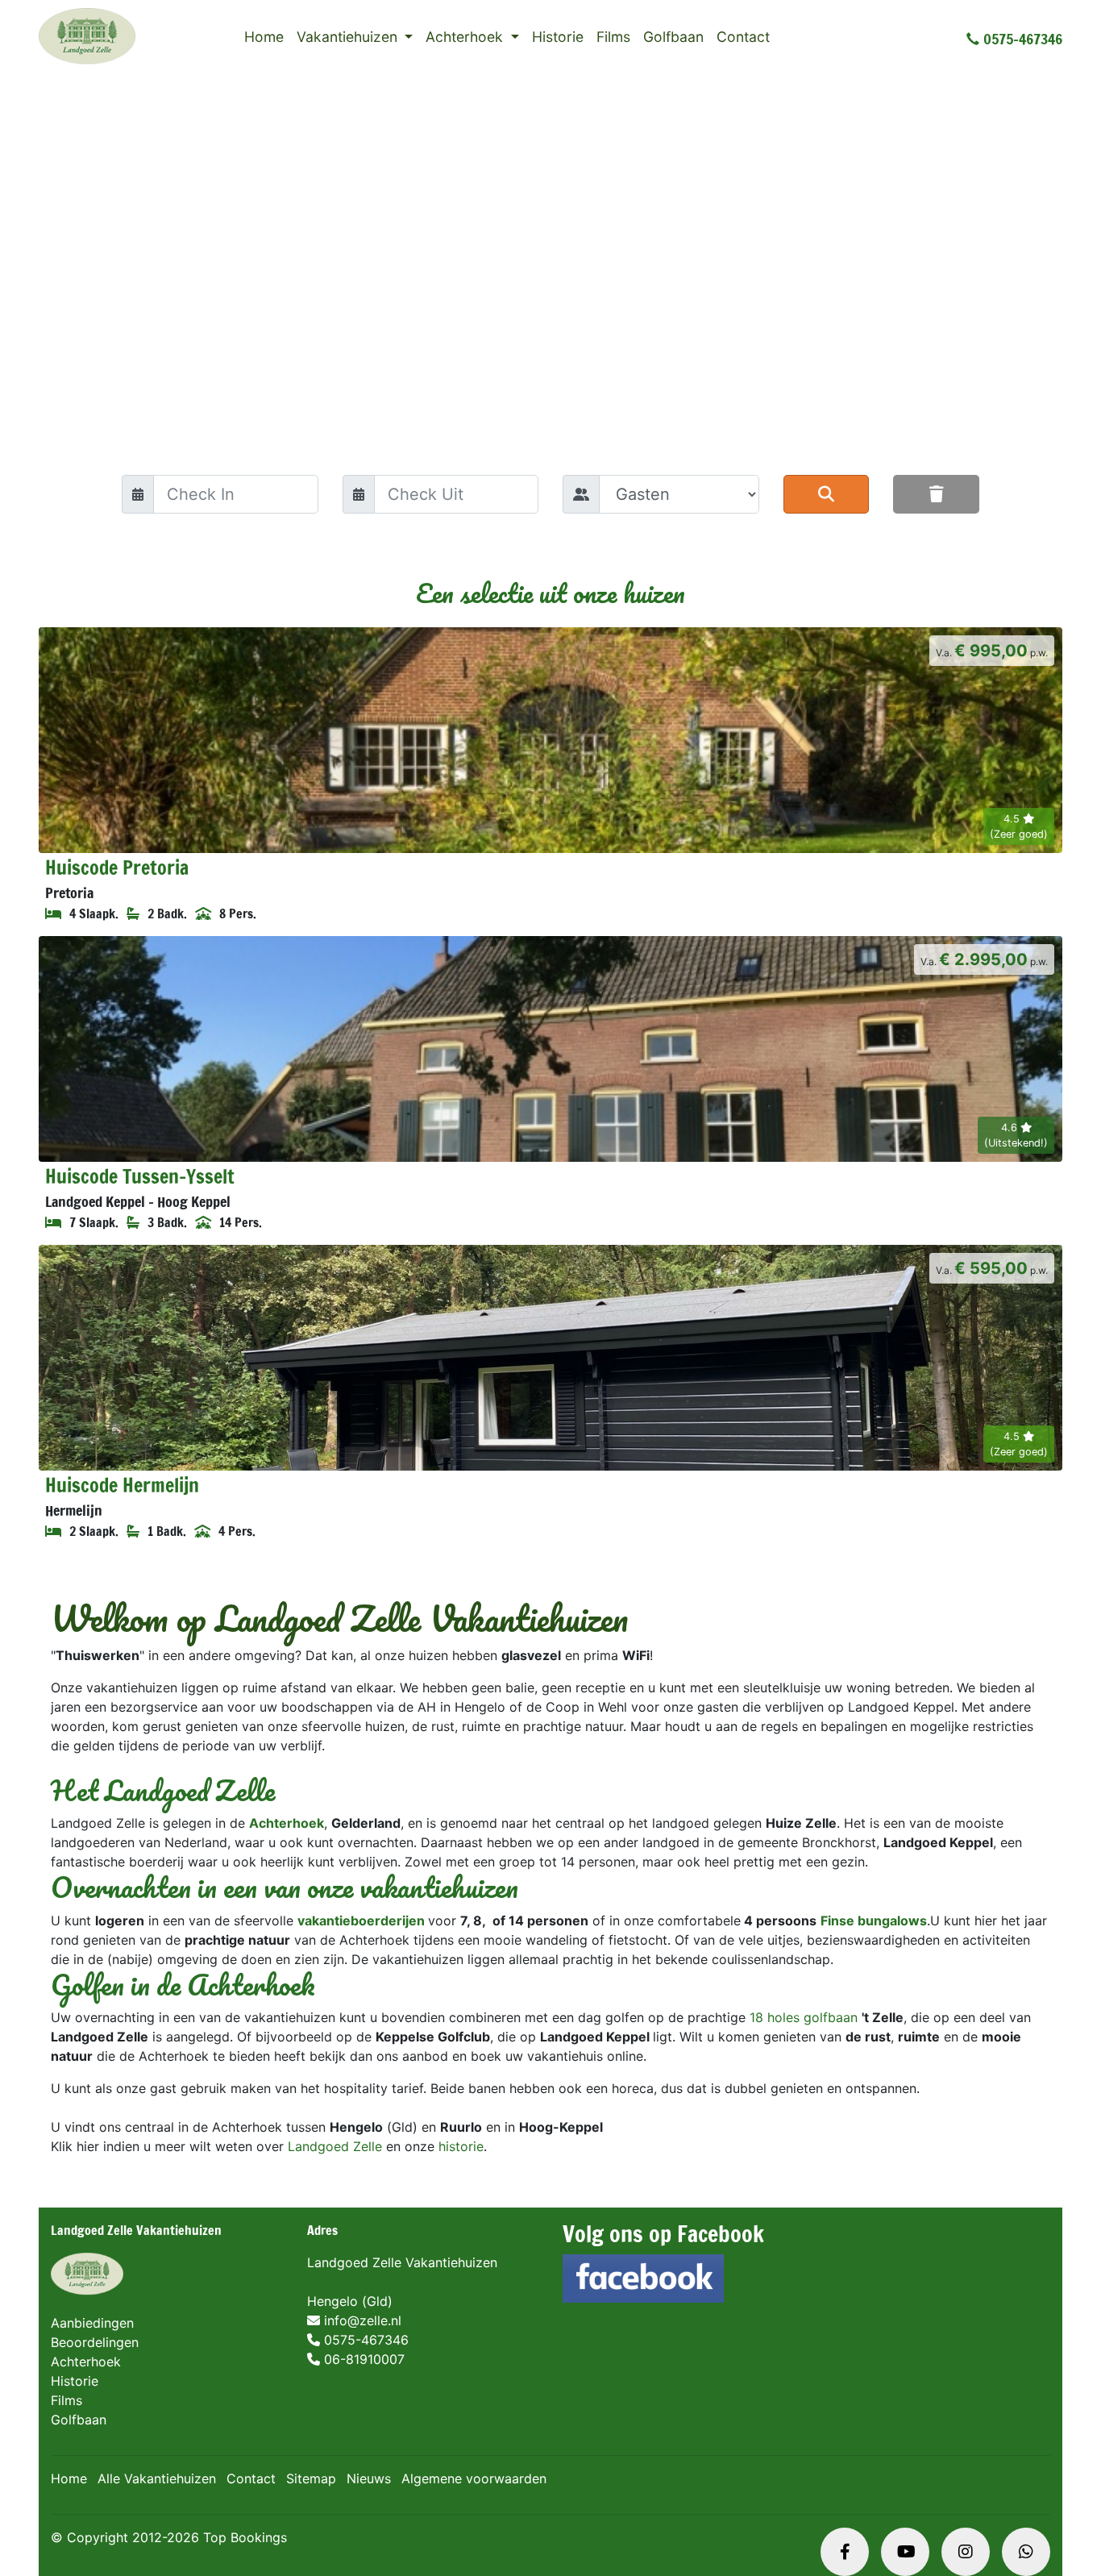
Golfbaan (673, 37)
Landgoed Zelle (335, 2146)
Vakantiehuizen (349, 37)
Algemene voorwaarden (474, 2478)
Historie (558, 37)
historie (461, 2146)
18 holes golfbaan (804, 2017)
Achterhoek (466, 37)
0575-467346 (1023, 39)
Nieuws (369, 2478)
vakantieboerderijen (361, 1921)
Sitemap (311, 2478)
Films (613, 37)
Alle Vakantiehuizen (157, 2478)
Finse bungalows (874, 1921)
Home (264, 37)
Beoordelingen (95, 2342)
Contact (743, 37)
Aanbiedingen (92, 2323)
